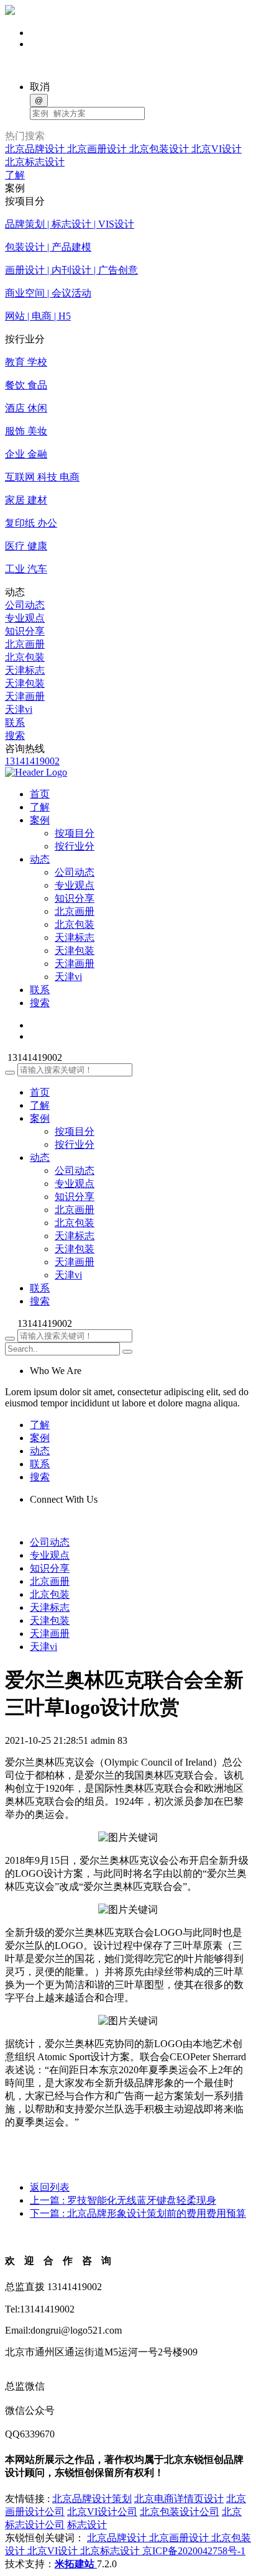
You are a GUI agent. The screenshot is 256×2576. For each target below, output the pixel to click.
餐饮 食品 (26, 385)
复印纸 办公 (31, 523)
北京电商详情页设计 (179, 2499)
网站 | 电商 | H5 (38, 316)
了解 (15, 175)
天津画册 (25, 696)
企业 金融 (26, 454)
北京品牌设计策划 (92, 2499)
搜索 (15, 736)
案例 (40, 1118)
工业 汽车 (26, 569)
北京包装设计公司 (180, 2512)
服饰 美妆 (26, 431)
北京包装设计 (160, 149)
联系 (15, 722)
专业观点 (25, 618)
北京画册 (25, 644)
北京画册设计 (98, 149)
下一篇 (138, 2213)
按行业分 (75, 846)
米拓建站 (76, 2564)
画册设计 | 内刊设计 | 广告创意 (71, 270)
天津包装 (25, 683)
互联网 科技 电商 (42, 477)
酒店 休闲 (26, 408)
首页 (40, 1092)
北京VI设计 (217, 149)
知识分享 (25, 631)
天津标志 (25, 670)
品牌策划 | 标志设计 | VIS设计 (70, 224)
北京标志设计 (35, 162)
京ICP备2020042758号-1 (194, 2551)
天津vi (19, 709)
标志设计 (87, 2525)
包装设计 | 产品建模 (48, 247)
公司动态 (25, 605)
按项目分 (75, 833)
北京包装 (25, 657)
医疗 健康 (26, 546)
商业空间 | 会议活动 (48, 293)
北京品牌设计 (36, 149)
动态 (40, 1157)
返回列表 (50, 2187)
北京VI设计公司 (102, 2512)
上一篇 (123, 2200)
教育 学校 (26, 362)
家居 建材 (26, 500)
